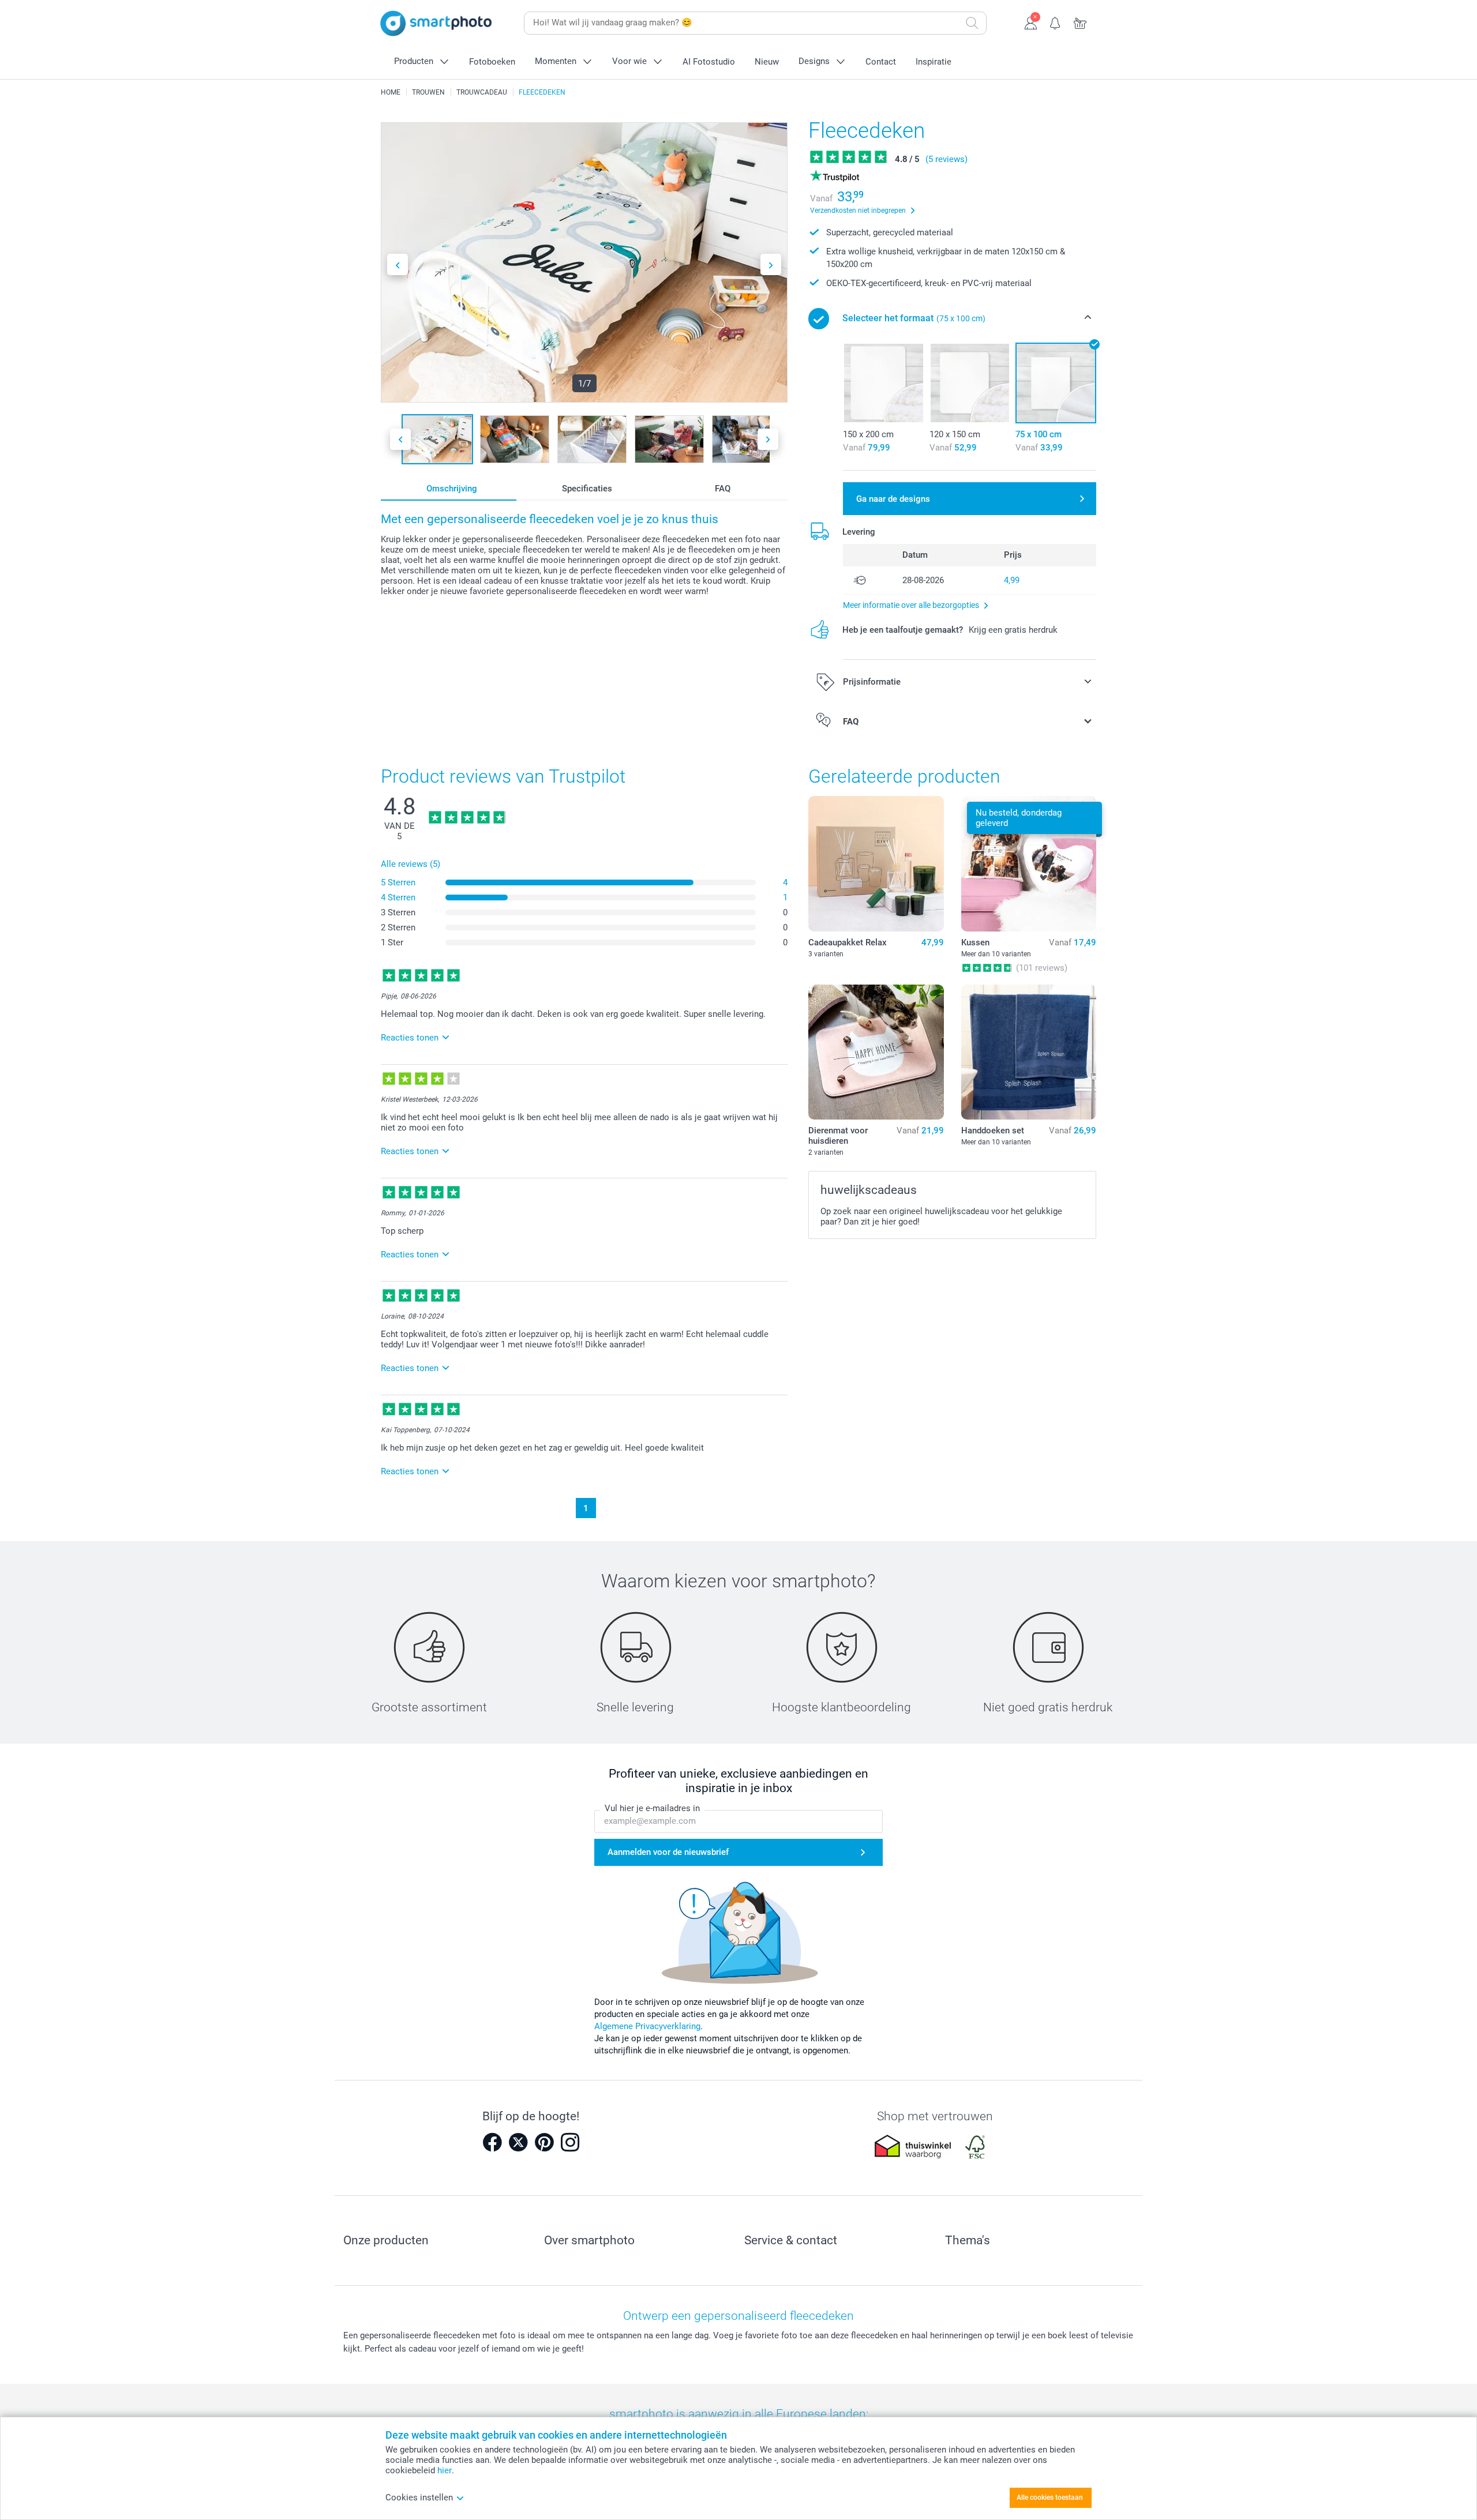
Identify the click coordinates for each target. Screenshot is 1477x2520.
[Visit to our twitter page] (518, 2142)
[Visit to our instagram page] (570, 2142)
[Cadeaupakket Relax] (876, 863)
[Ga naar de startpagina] (436, 23)
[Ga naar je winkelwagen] (1080, 22)
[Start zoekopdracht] (972, 23)
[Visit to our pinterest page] (544, 2142)
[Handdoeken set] (1029, 1052)
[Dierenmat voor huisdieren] (876, 1052)
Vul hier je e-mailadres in (652, 1808)
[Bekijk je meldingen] (1056, 22)
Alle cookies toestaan (1050, 2498)
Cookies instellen (419, 2498)
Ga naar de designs (893, 499)
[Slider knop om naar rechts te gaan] (771, 264)
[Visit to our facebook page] (492, 2142)
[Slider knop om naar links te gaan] (398, 264)
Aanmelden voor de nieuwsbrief (668, 1852)
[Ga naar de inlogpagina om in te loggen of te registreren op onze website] (1031, 22)
